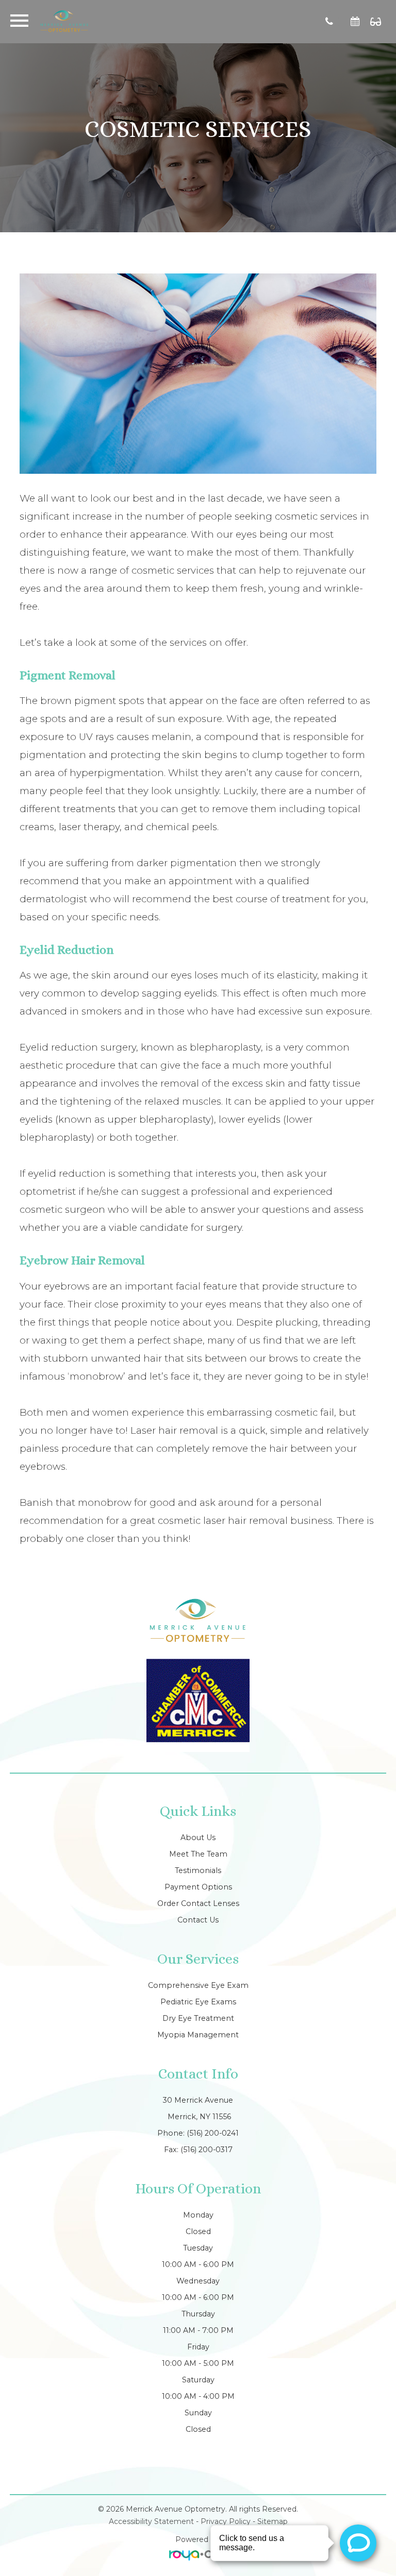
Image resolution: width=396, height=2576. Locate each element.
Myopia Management (198, 2035)
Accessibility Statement (151, 2521)
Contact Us (198, 1920)
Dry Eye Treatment (198, 2018)
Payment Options (198, 1887)
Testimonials (198, 1870)
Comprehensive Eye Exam (198, 1985)
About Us (198, 1837)
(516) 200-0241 (213, 2133)
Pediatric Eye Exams (198, 2002)
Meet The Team (198, 1854)
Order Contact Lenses (198, 1903)
